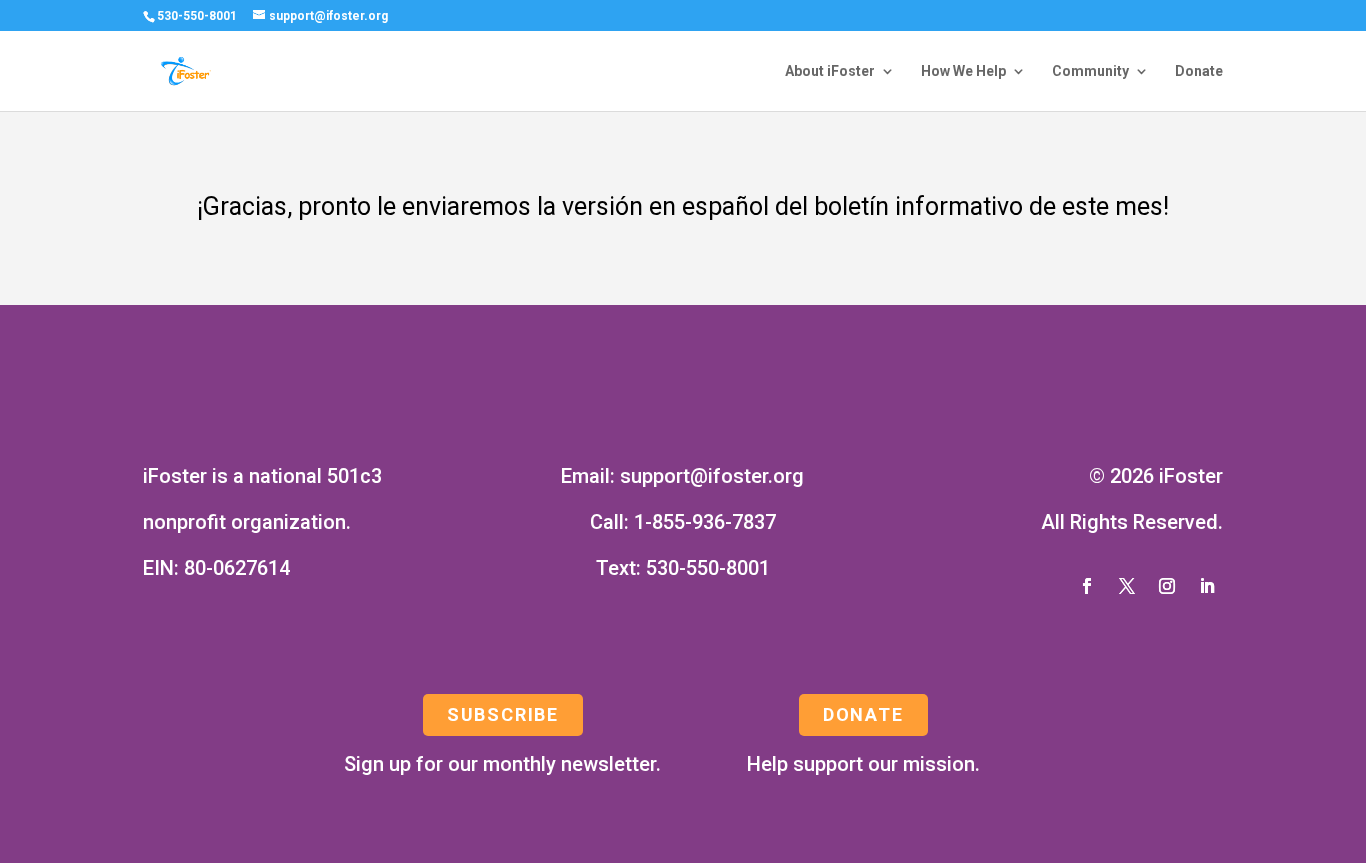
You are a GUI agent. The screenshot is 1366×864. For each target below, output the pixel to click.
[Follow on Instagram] (1167, 586)
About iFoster (830, 71)
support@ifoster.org (712, 476)
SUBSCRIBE (503, 714)
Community (1090, 71)
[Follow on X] (1127, 586)
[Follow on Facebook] (1087, 586)
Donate (1199, 71)
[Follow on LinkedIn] (1207, 586)
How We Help (963, 71)
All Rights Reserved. (1132, 522)
